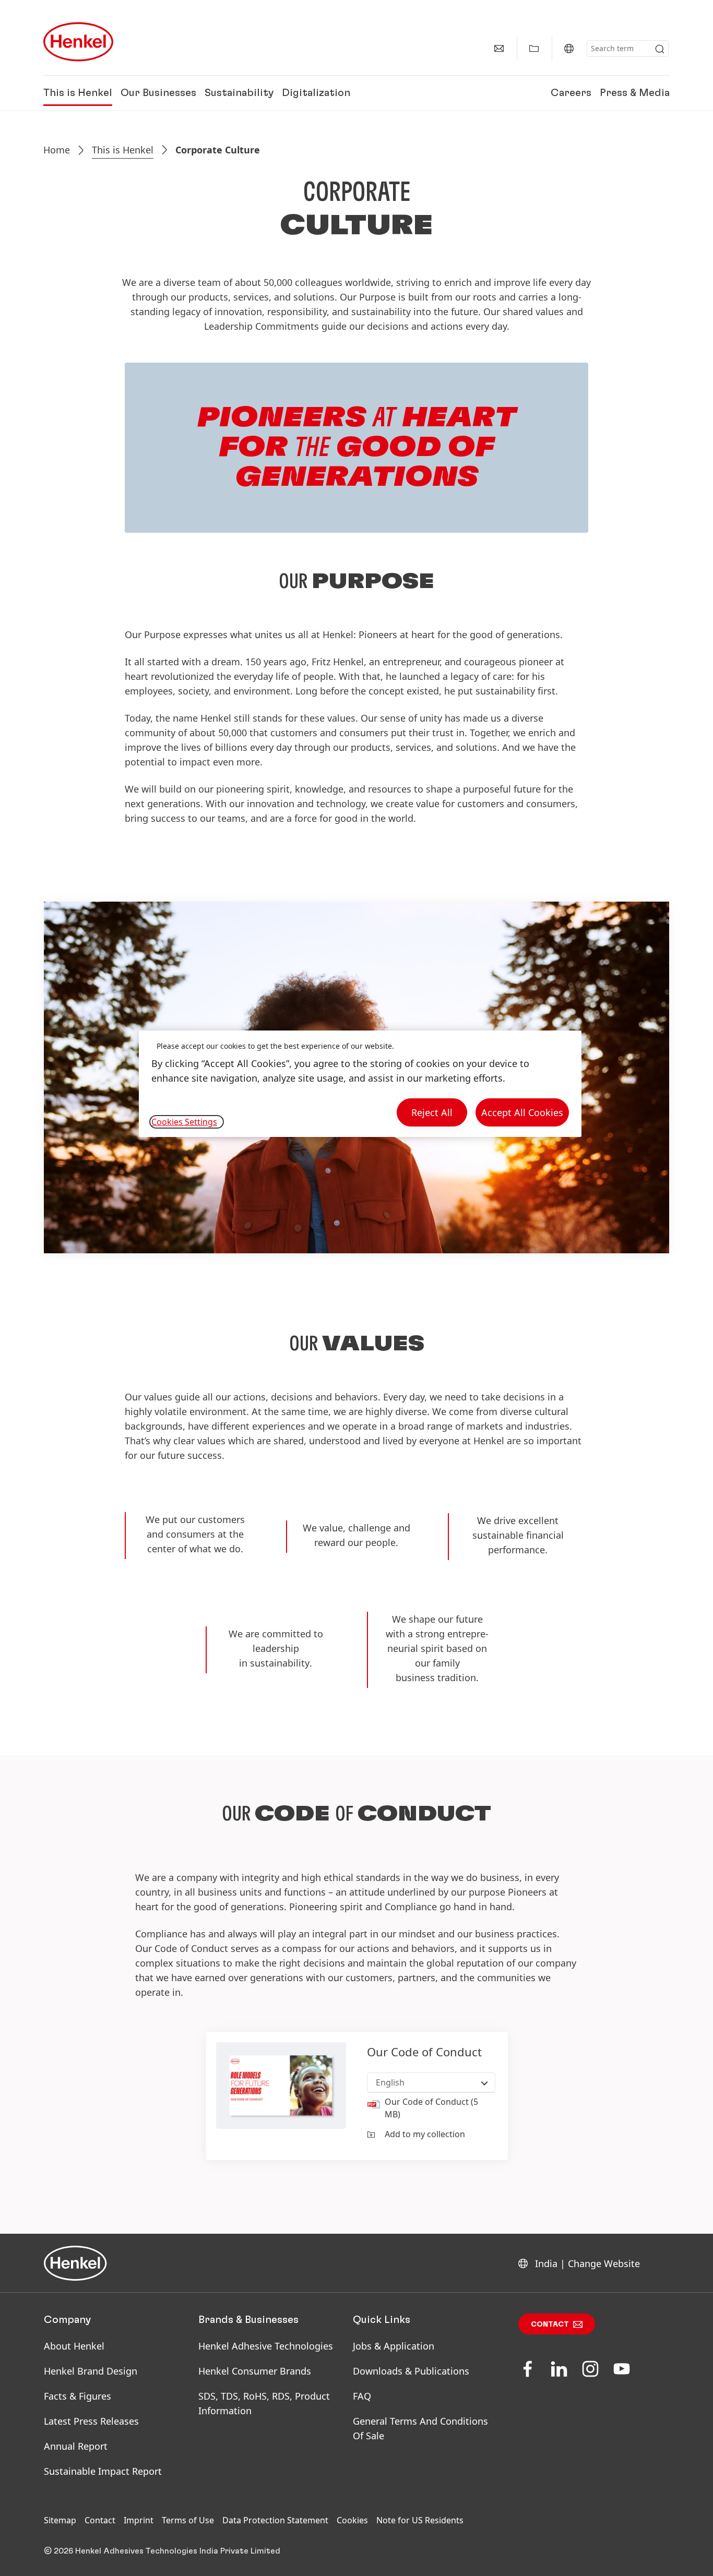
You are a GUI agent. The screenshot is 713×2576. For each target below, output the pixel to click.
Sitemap (60, 2520)
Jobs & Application (394, 2346)
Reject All (432, 1112)
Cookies (352, 2520)
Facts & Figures (78, 2396)
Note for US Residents (420, 2520)
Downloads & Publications (411, 2371)
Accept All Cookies (522, 1112)
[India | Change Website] (569, 49)
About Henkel (74, 2346)
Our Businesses (158, 93)
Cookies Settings (184, 1122)
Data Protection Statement (275, 2520)
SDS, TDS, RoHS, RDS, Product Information (264, 2403)
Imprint (139, 2520)
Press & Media (635, 93)
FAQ (362, 2396)
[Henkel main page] (78, 42)
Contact (550, 2325)
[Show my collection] (534, 49)
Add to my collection (425, 2134)
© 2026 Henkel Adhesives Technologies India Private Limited (162, 2551)
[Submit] (660, 49)
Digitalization (316, 93)
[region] (360, 1084)
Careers (571, 93)
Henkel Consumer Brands (255, 2371)
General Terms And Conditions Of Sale (420, 2428)
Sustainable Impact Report (103, 2471)
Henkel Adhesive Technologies (266, 2346)
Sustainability (239, 93)
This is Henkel (78, 93)
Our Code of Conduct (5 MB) (431, 2108)
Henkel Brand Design (91, 2371)
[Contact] (499, 49)
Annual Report (76, 2446)
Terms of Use (188, 2520)
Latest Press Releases (91, 2421)
